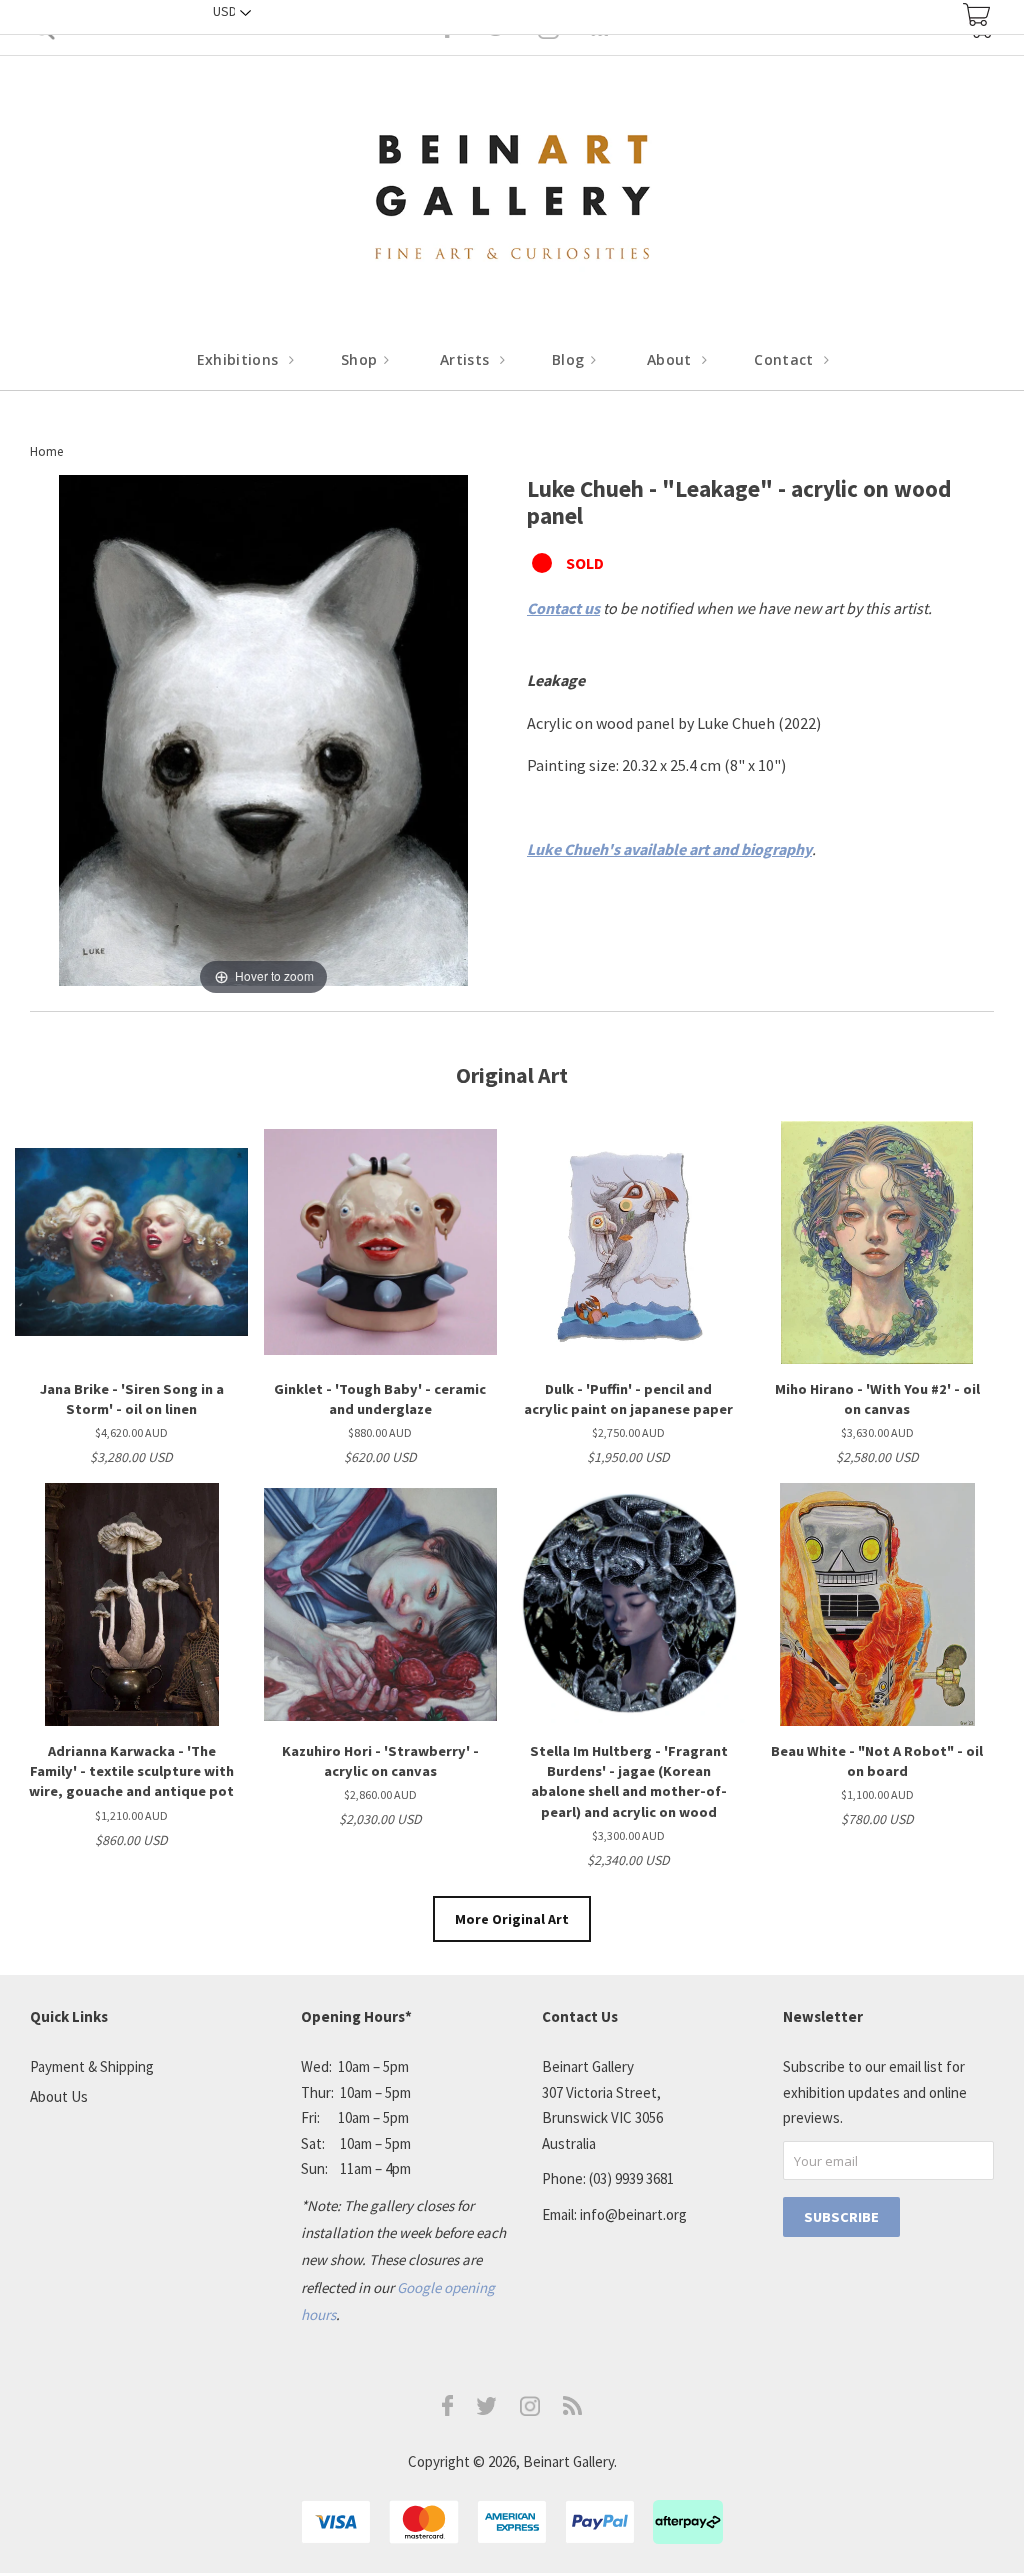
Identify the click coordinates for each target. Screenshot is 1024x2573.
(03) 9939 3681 (631, 2178)
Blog (570, 359)
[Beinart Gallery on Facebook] (448, 2410)
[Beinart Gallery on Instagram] (530, 2410)
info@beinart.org (633, 2214)
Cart (976, 14)
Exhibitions (240, 359)
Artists (467, 359)
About (671, 359)
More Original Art (512, 1919)
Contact (786, 359)
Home (46, 451)
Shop (361, 359)
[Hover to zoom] (263, 736)
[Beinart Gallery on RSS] (573, 2409)
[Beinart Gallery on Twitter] (487, 2409)
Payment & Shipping (92, 2066)
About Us (59, 2096)
